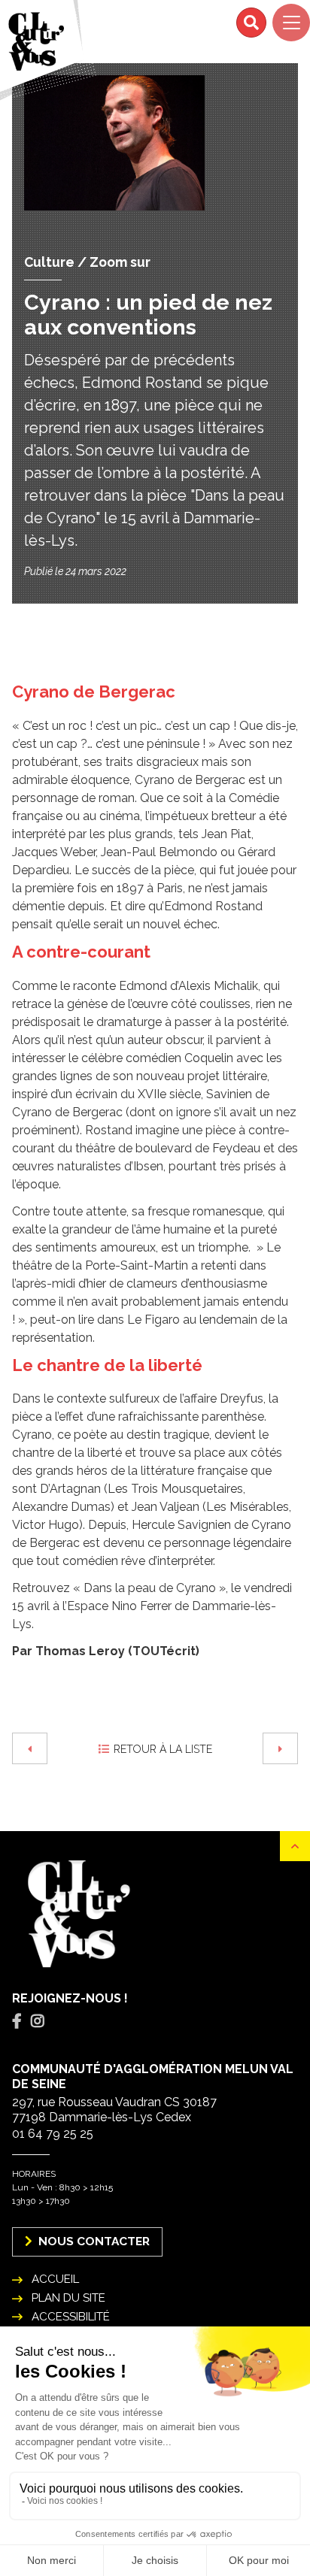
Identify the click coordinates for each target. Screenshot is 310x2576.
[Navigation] (291, 23)
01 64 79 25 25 (53, 2134)
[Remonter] (295, 1846)
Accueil (55, 2279)
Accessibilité (71, 2317)
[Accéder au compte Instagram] (38, 2021)
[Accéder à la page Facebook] (17, 2021)
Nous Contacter (93, 2241)
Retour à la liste (163, 1749)
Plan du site (68, 2298)
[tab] (17, 2022)
